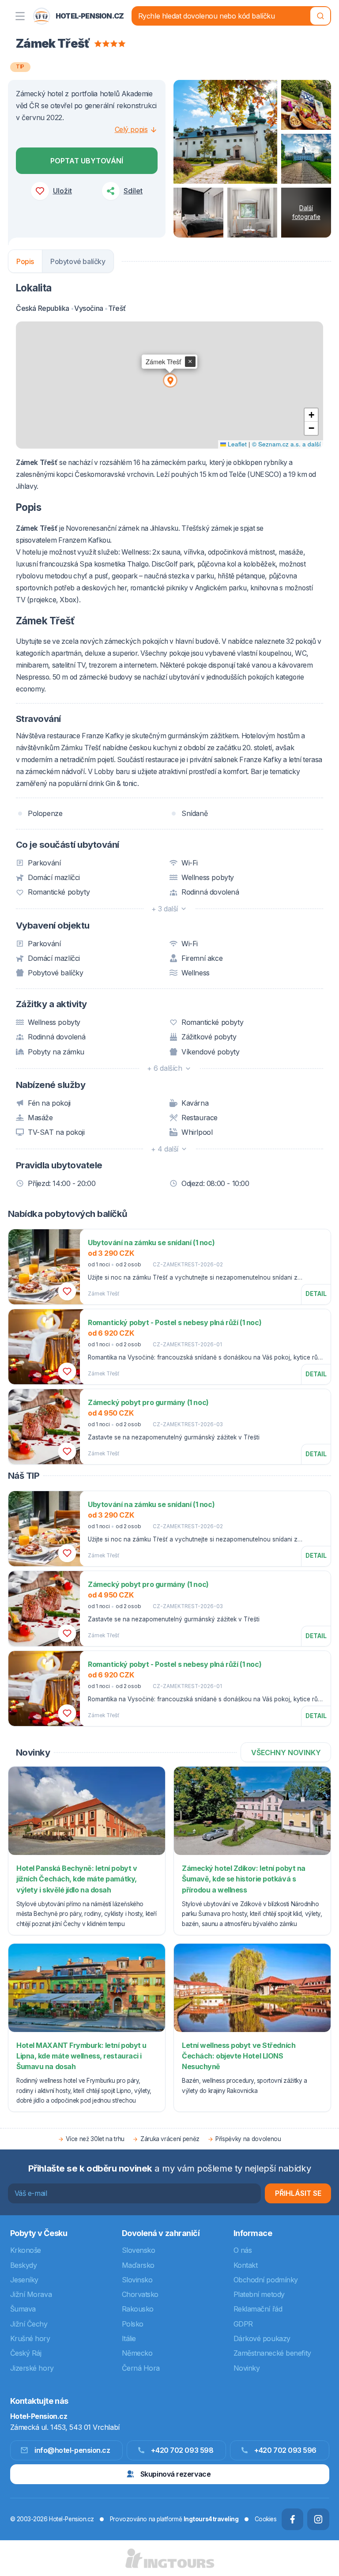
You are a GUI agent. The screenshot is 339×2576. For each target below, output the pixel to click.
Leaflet (236, 444)
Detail (316, 1294)
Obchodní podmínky (266, 2280)
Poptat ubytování (87, 161)
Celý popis (131, 129)
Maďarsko (138, 2265)
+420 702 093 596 (285, 2450)
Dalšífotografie (306, 212)
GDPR (243, 2324)
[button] (169, 380)
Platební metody (259, 2294)
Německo (137, 2353)
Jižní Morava (31, 2294)
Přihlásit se (298, 2193)
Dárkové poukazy (262, 2338)
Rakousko (138, 2309)
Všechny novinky (286, 1753)
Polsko (133, 2324)
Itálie (129, 2338)
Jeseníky (24, 2280)
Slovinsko (137, 2280)
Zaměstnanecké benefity (272, 2353)
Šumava (23, 2309)
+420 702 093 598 (182, 2450)
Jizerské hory (32, 2368)
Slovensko (139, 2250)
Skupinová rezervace (175, 2474)
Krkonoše (26, 2250)
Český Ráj (26, 2353)
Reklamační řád (258, 2309)
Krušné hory (30, 2338)
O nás (243, 2250)
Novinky (247, 2368)
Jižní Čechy (29, 2324)
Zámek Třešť (104, 1294)
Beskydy (24, 2265)
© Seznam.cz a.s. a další (286, 444)
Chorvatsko (140, 2294)
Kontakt (246, 2265)
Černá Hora (141, 2368)
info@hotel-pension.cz (72, 2450)
